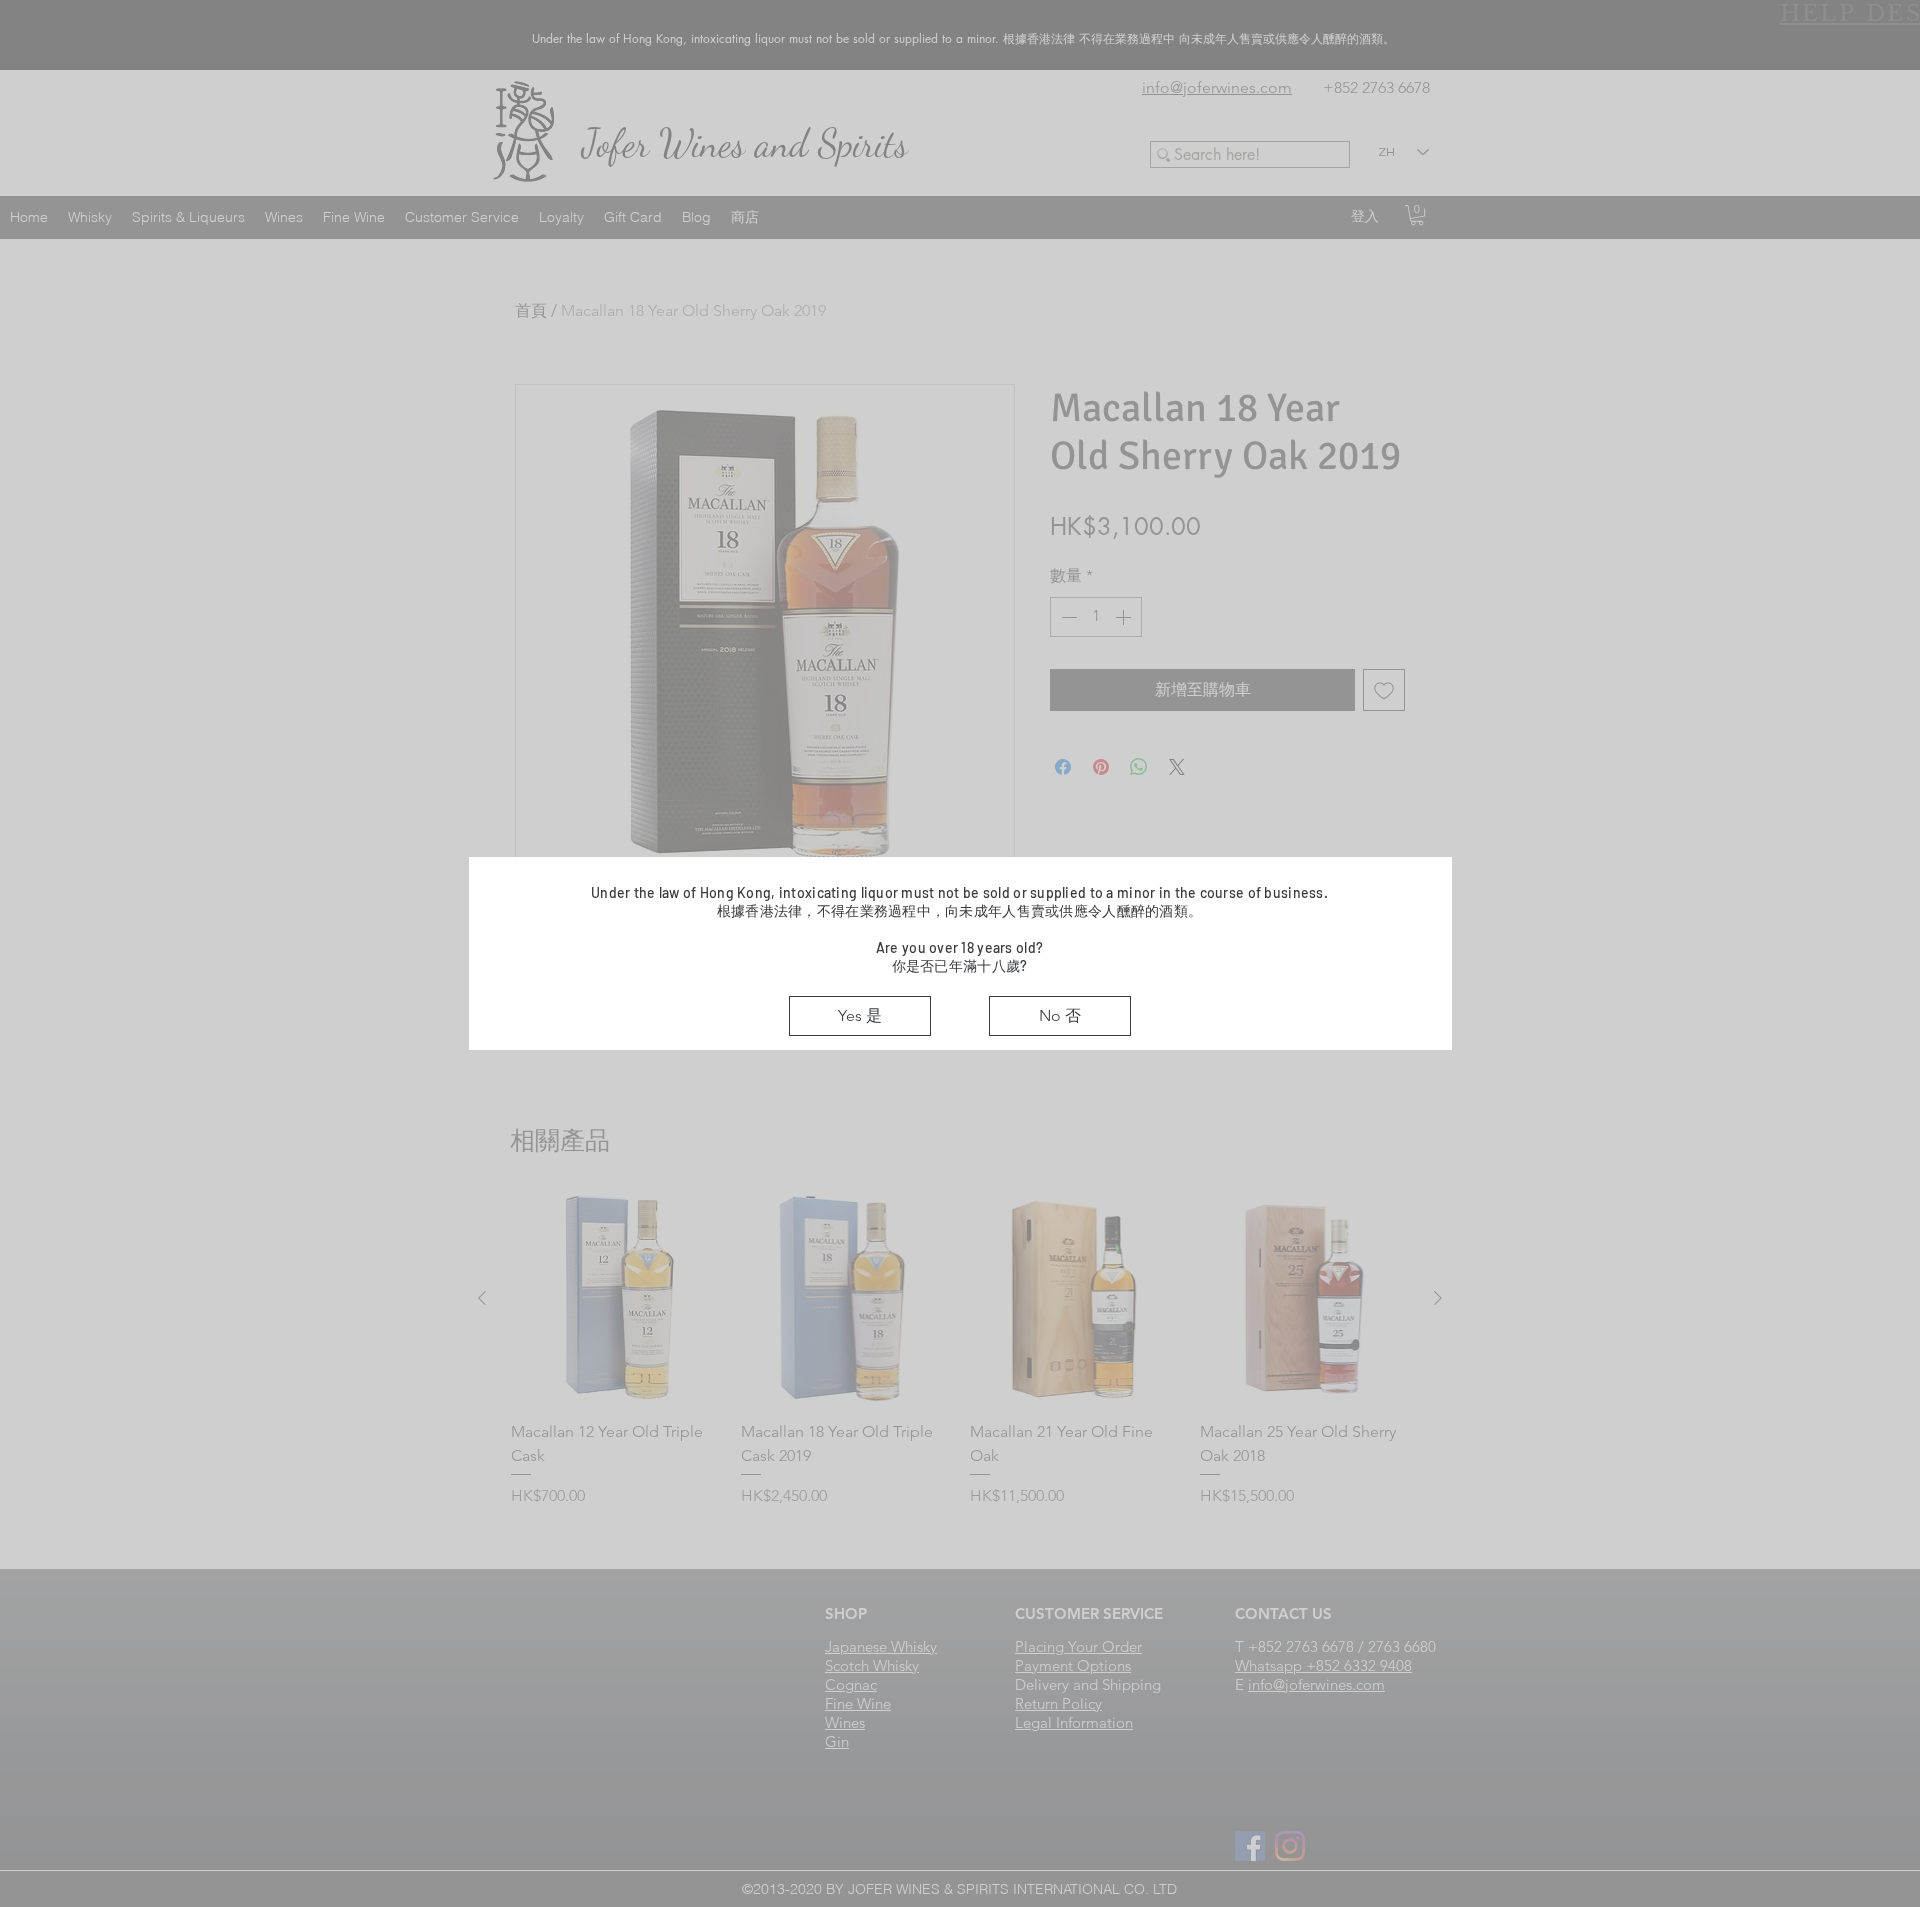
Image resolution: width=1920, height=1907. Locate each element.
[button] (860, 1016)
